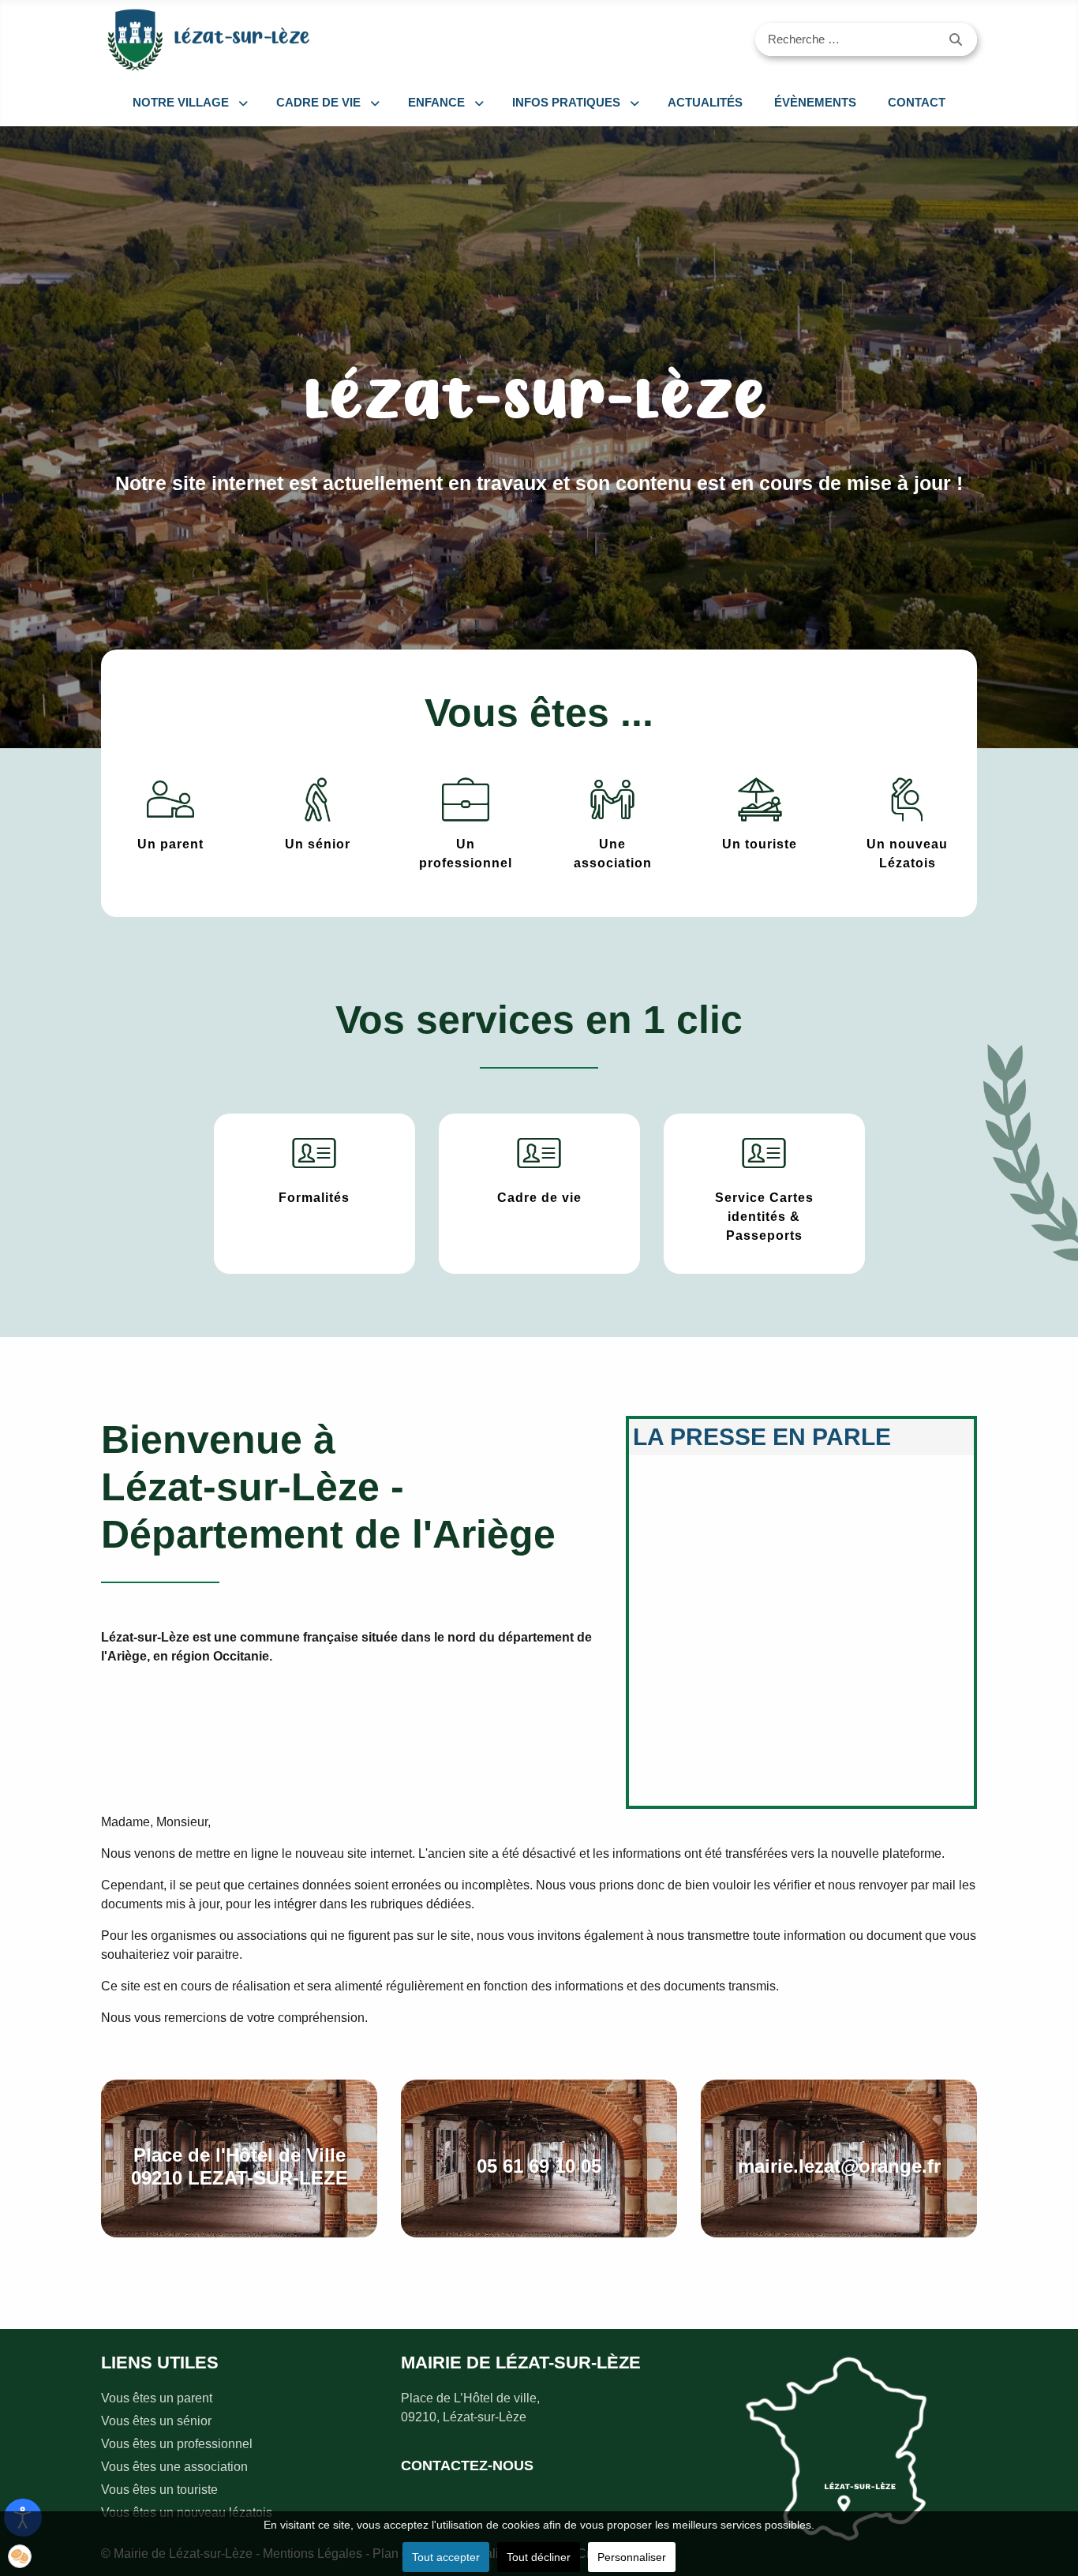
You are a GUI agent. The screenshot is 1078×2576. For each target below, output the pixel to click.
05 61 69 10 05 (539, 2166)
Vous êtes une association (174, 2467)
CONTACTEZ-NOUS (467, 2466)
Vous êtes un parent (157, 2398)
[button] (20, 2556)
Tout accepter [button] (446, 2557)
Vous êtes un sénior (156, 2421)
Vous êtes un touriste (159, 2490)
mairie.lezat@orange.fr (839, 2166)
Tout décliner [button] (539, 2557)
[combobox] (846, 39)
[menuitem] (189, 103)
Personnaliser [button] (632, 2557)
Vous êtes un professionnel (177, 2444)
